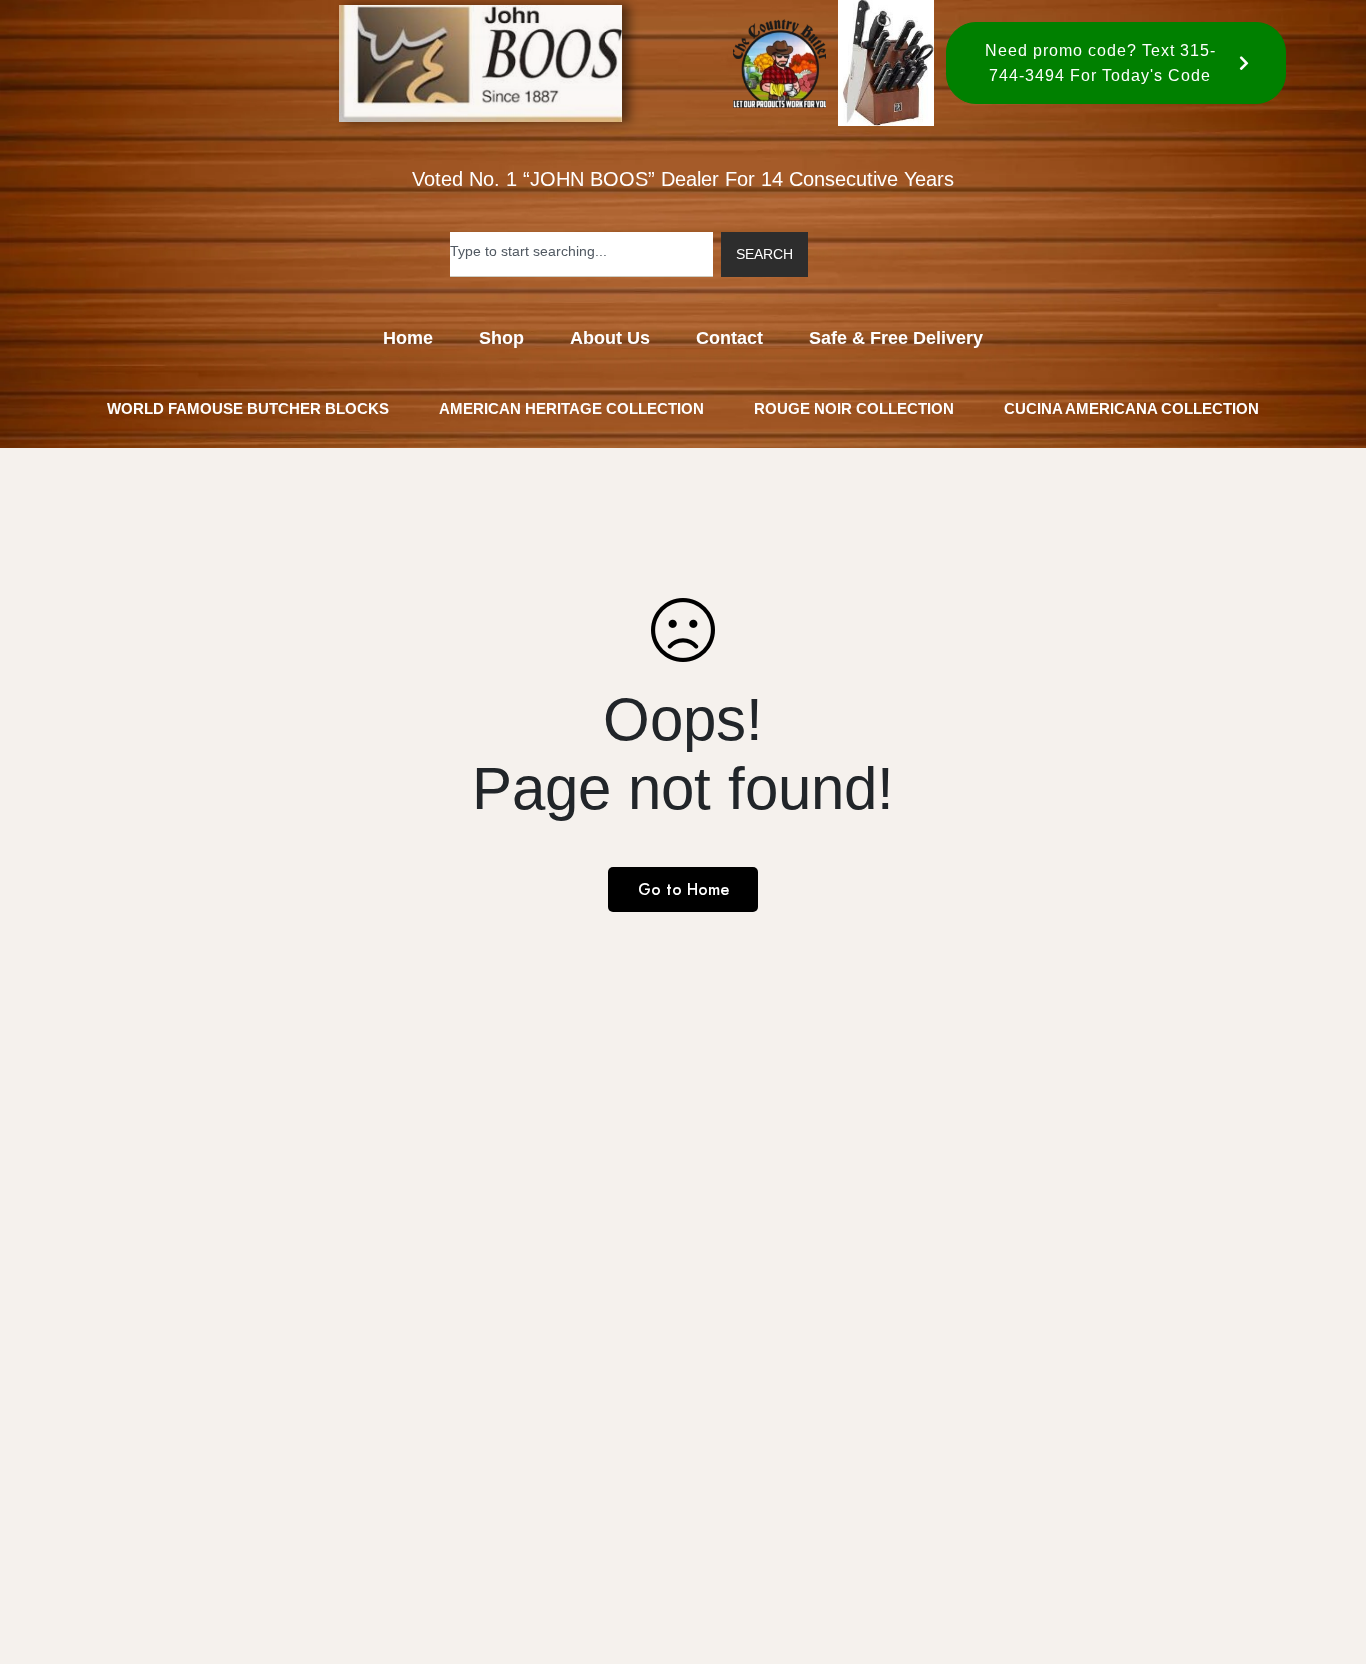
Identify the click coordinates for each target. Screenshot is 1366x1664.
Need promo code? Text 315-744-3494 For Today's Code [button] (1100, 63)
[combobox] (581, 254)
